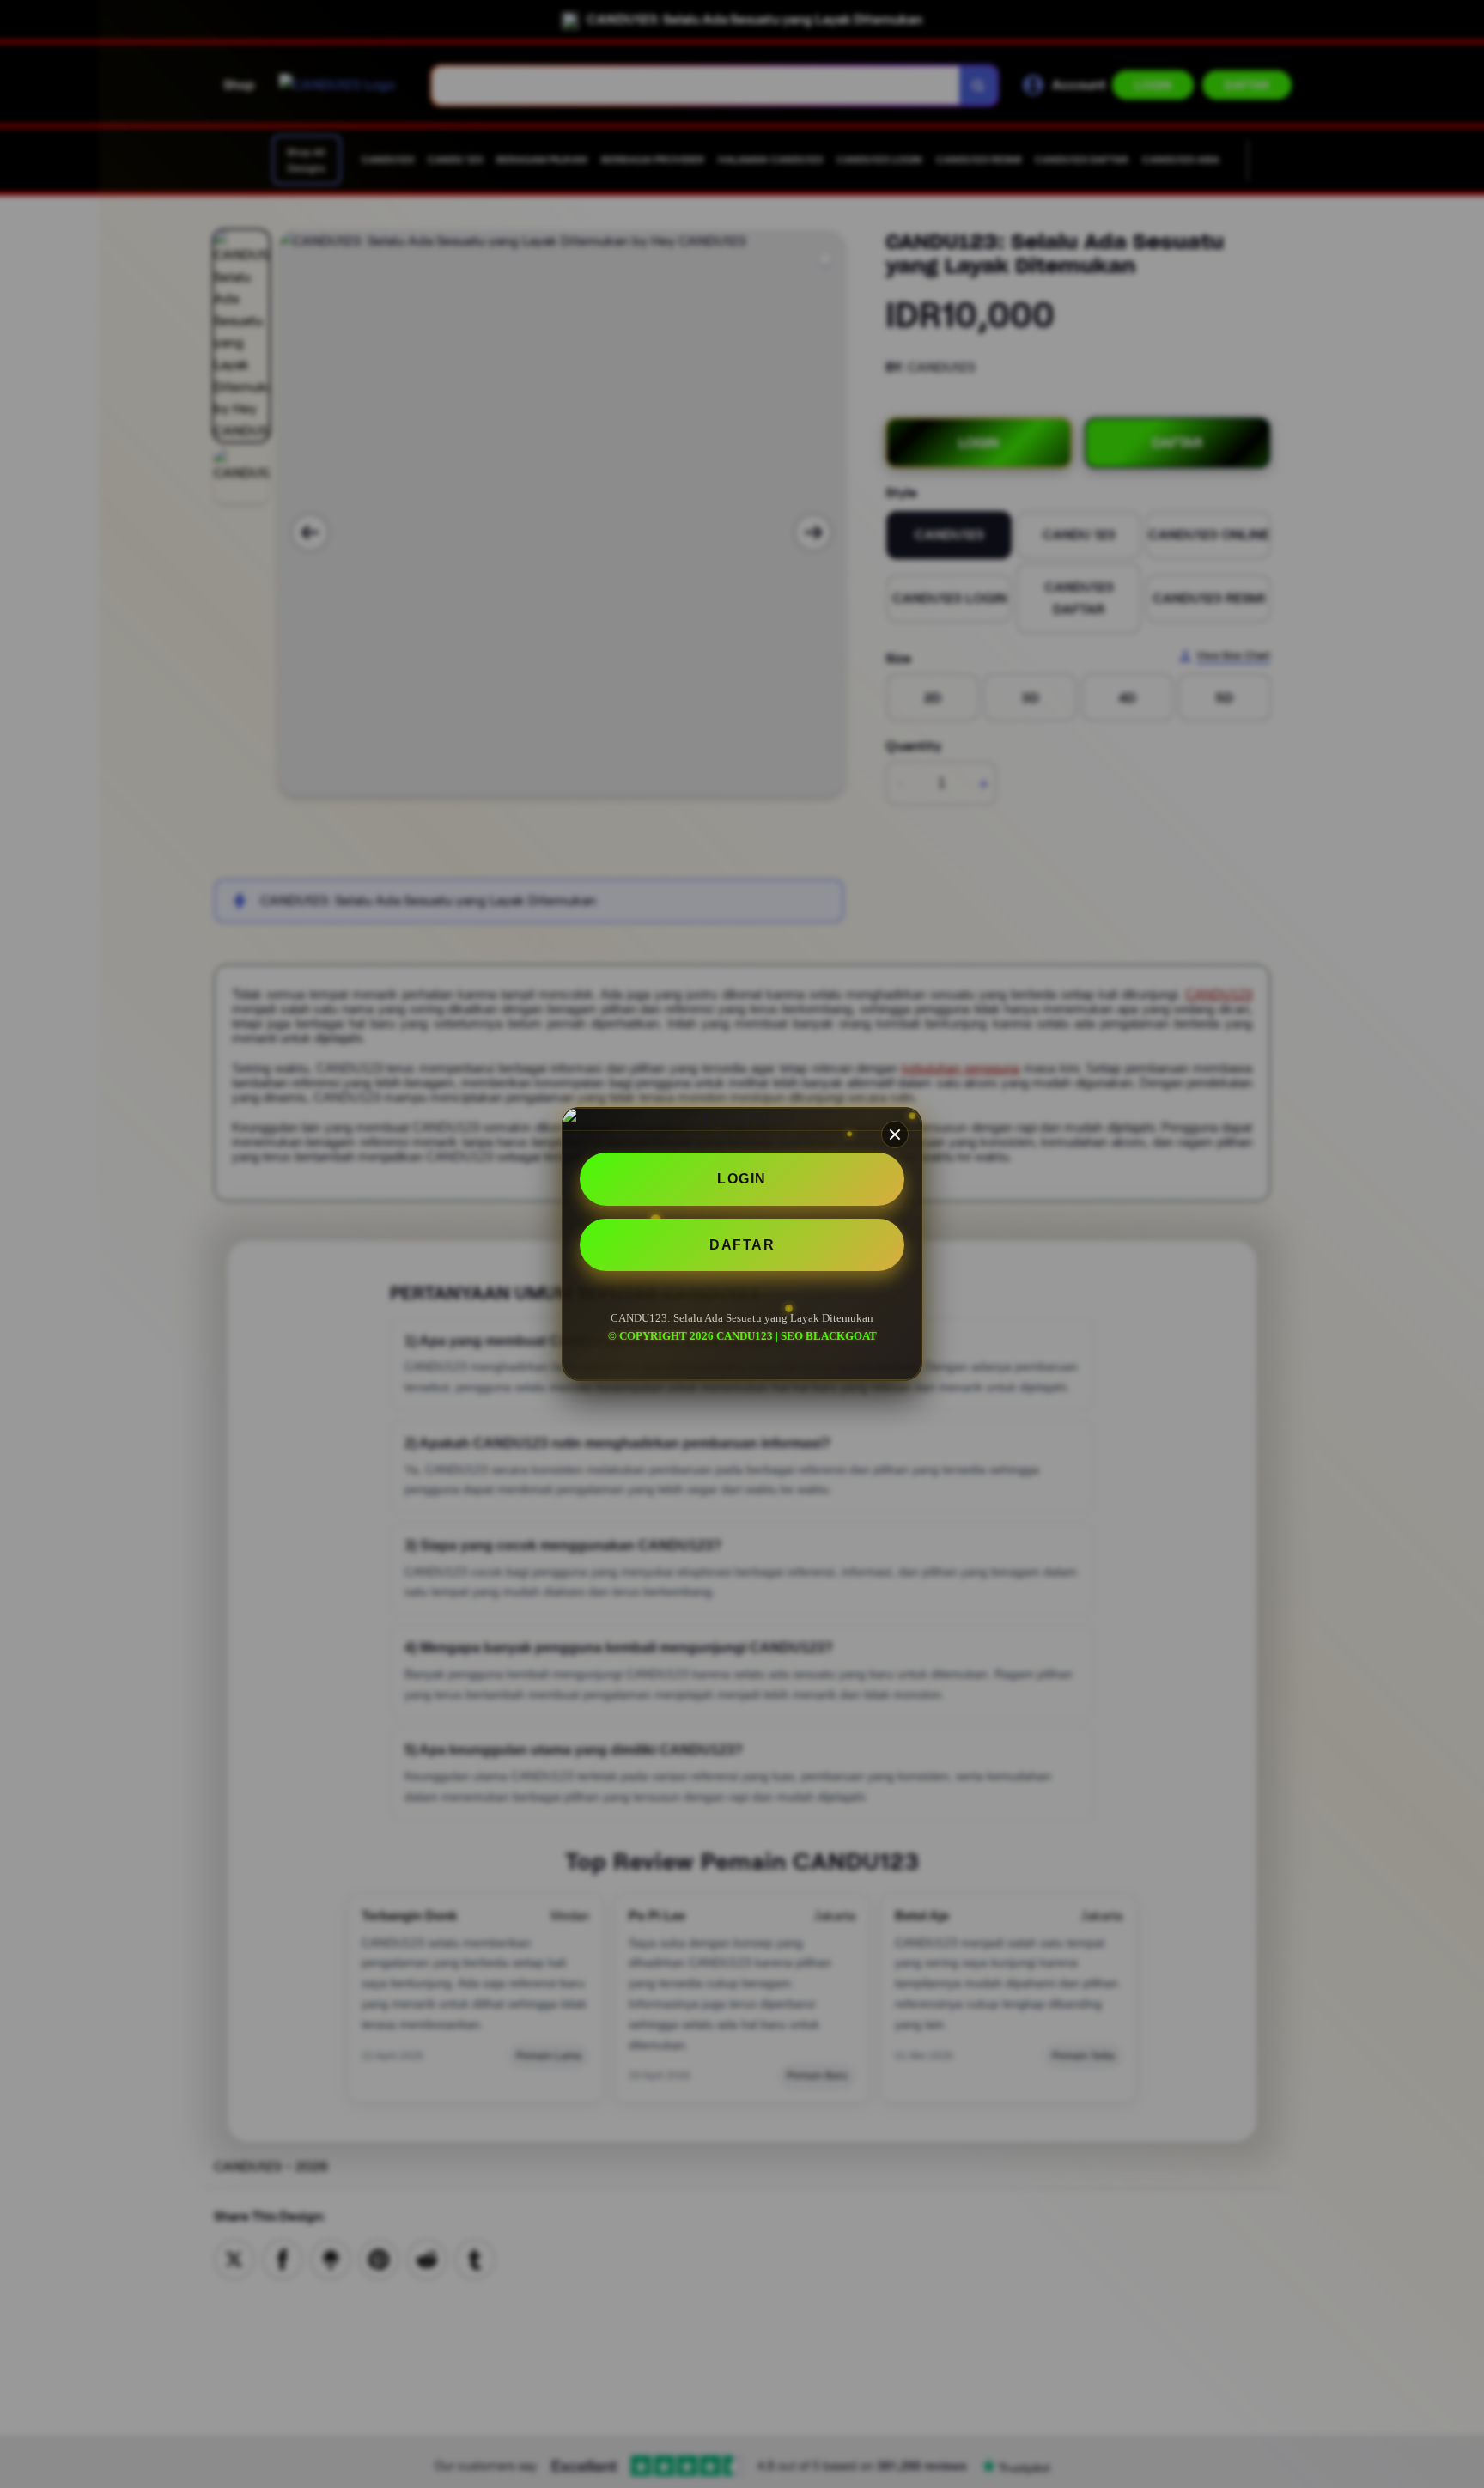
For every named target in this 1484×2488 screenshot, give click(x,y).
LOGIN (742, 1179)
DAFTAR (742, 1245)
